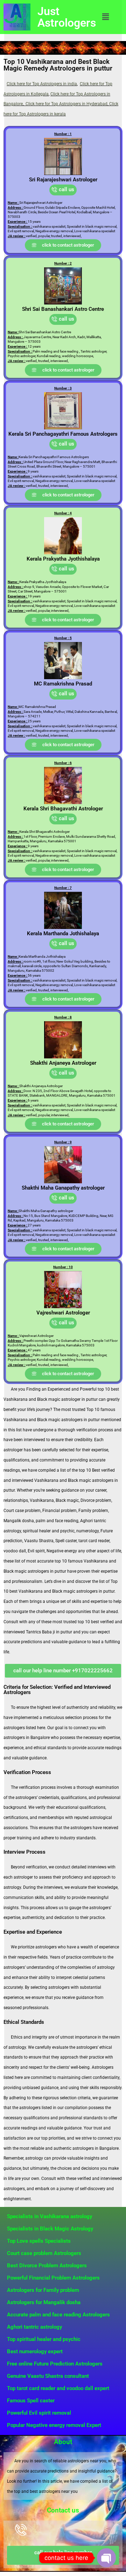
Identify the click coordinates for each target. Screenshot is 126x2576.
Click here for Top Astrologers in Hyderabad (66, 104)
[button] (105, 17)
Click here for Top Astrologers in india (42, 84)
